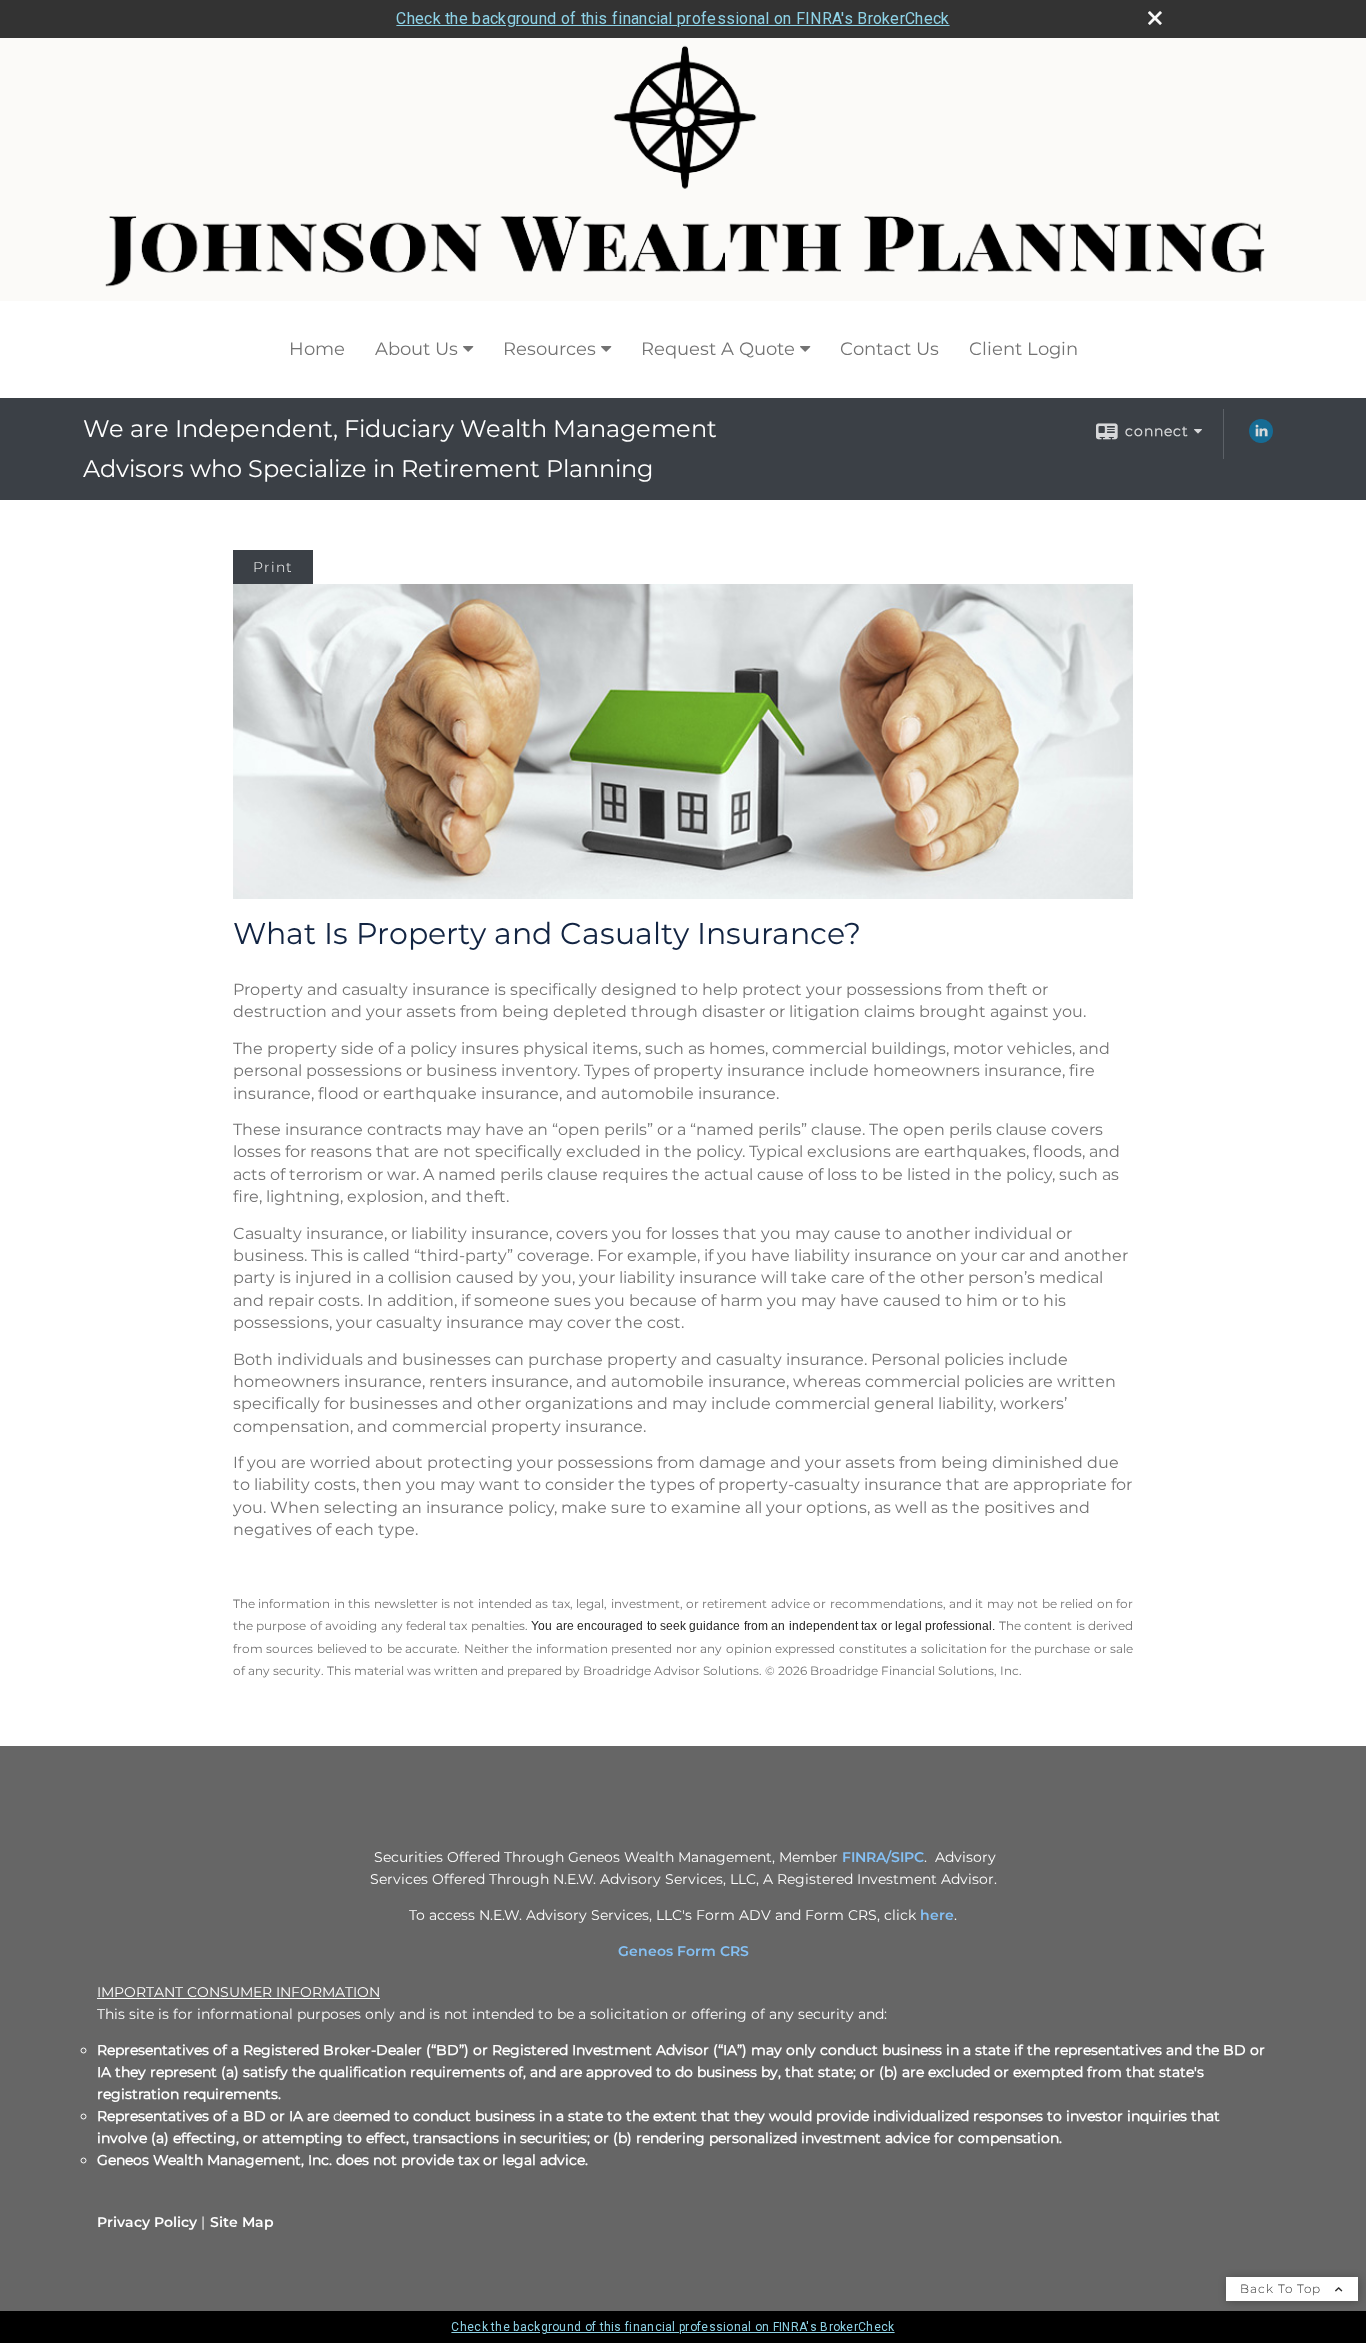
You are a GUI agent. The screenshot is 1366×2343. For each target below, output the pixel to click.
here (937, 1915)
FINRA (864, 1857)
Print (273, 567)
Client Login (1023, 349)
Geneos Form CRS (683, 1951)
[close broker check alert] (1155, 18)
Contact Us (889, 349)
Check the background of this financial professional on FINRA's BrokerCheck (672, 18)
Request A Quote (718, 349)
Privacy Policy (147, 2222)
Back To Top (1282, 2288)
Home (317, 349)
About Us (416, 349)
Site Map (242, 2222)
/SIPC (905, 1857)
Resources (549, 349)
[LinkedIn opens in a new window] (1261, 438)
